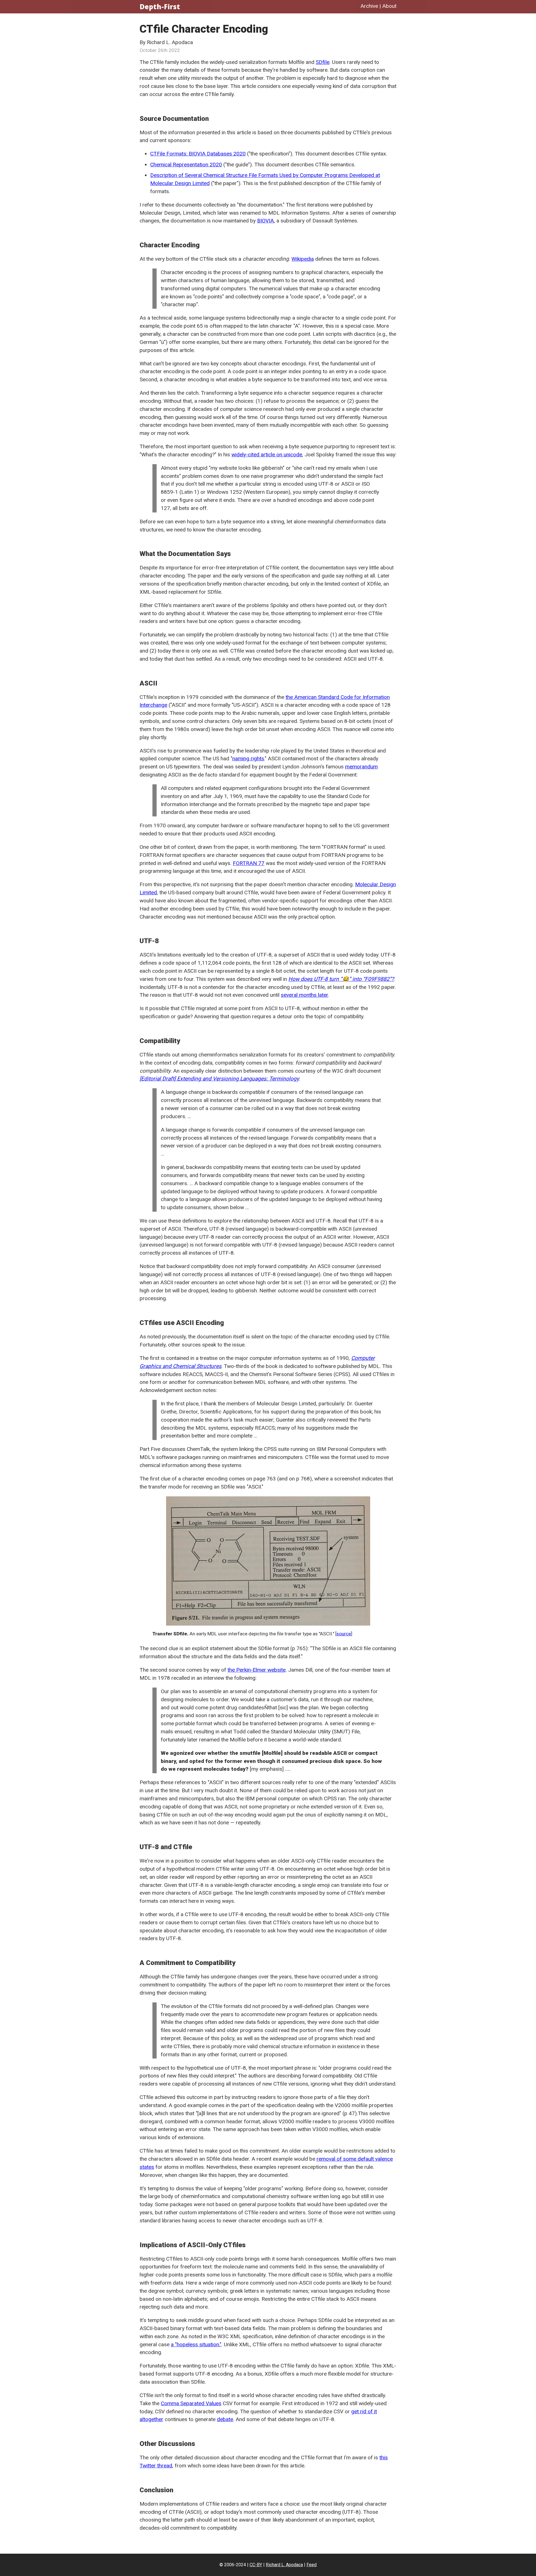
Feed (312, 2565)
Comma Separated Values (191, 2403)
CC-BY (256, 2565)
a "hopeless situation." (196, 2344)
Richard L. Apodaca (284, 2565)
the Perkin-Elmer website (257, 1670)
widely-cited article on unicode (267, 455)
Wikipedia (303, 259)
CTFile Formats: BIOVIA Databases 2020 (198, 154)
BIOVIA (265, 221)
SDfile (323, 62)
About (389, 6)
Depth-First (160, 7)
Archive (369, 6)
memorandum (361, 767)
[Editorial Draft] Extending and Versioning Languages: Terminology (219, 1079)
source (344, 1634)
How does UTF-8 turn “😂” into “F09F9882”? (341, 979)
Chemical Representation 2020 (186, 165)
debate (225, 2419)
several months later (304, 995)
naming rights (248, 759)
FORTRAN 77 (249, 863)
